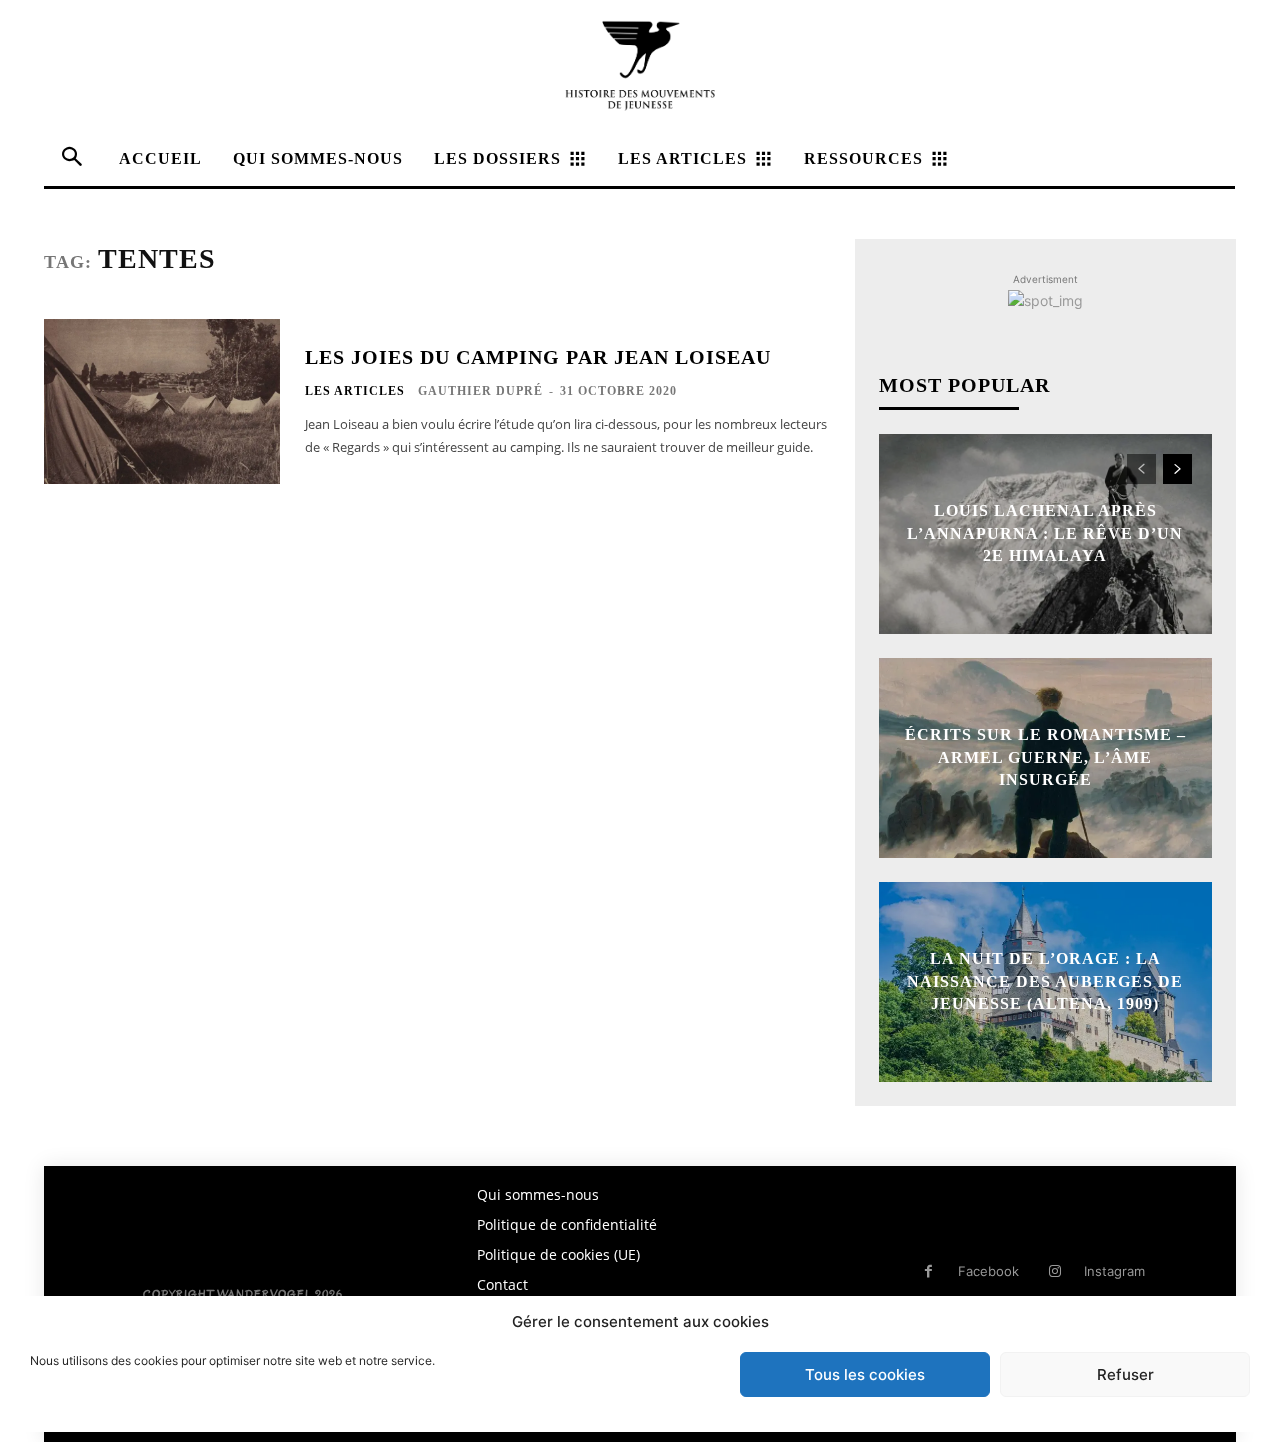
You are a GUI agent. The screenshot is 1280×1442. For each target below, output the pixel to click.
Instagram (1114, 1271)
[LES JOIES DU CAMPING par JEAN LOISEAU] (162, 401)
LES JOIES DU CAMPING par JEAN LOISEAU (538, 357)
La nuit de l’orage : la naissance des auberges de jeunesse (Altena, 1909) (1045, 982)
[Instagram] (1054, 1271)
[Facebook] (928, 1271)
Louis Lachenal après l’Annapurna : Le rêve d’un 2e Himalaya (1045, 534)
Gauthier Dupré (480, 391)
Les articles (355, 391)
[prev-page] (1141, 469)
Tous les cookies (865, 1374)
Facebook (988, 1271)
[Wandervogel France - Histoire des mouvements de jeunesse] (640, 65)
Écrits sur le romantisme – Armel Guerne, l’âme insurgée (1045, 758)
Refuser (1125, 1374)
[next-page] (1177, 469)
